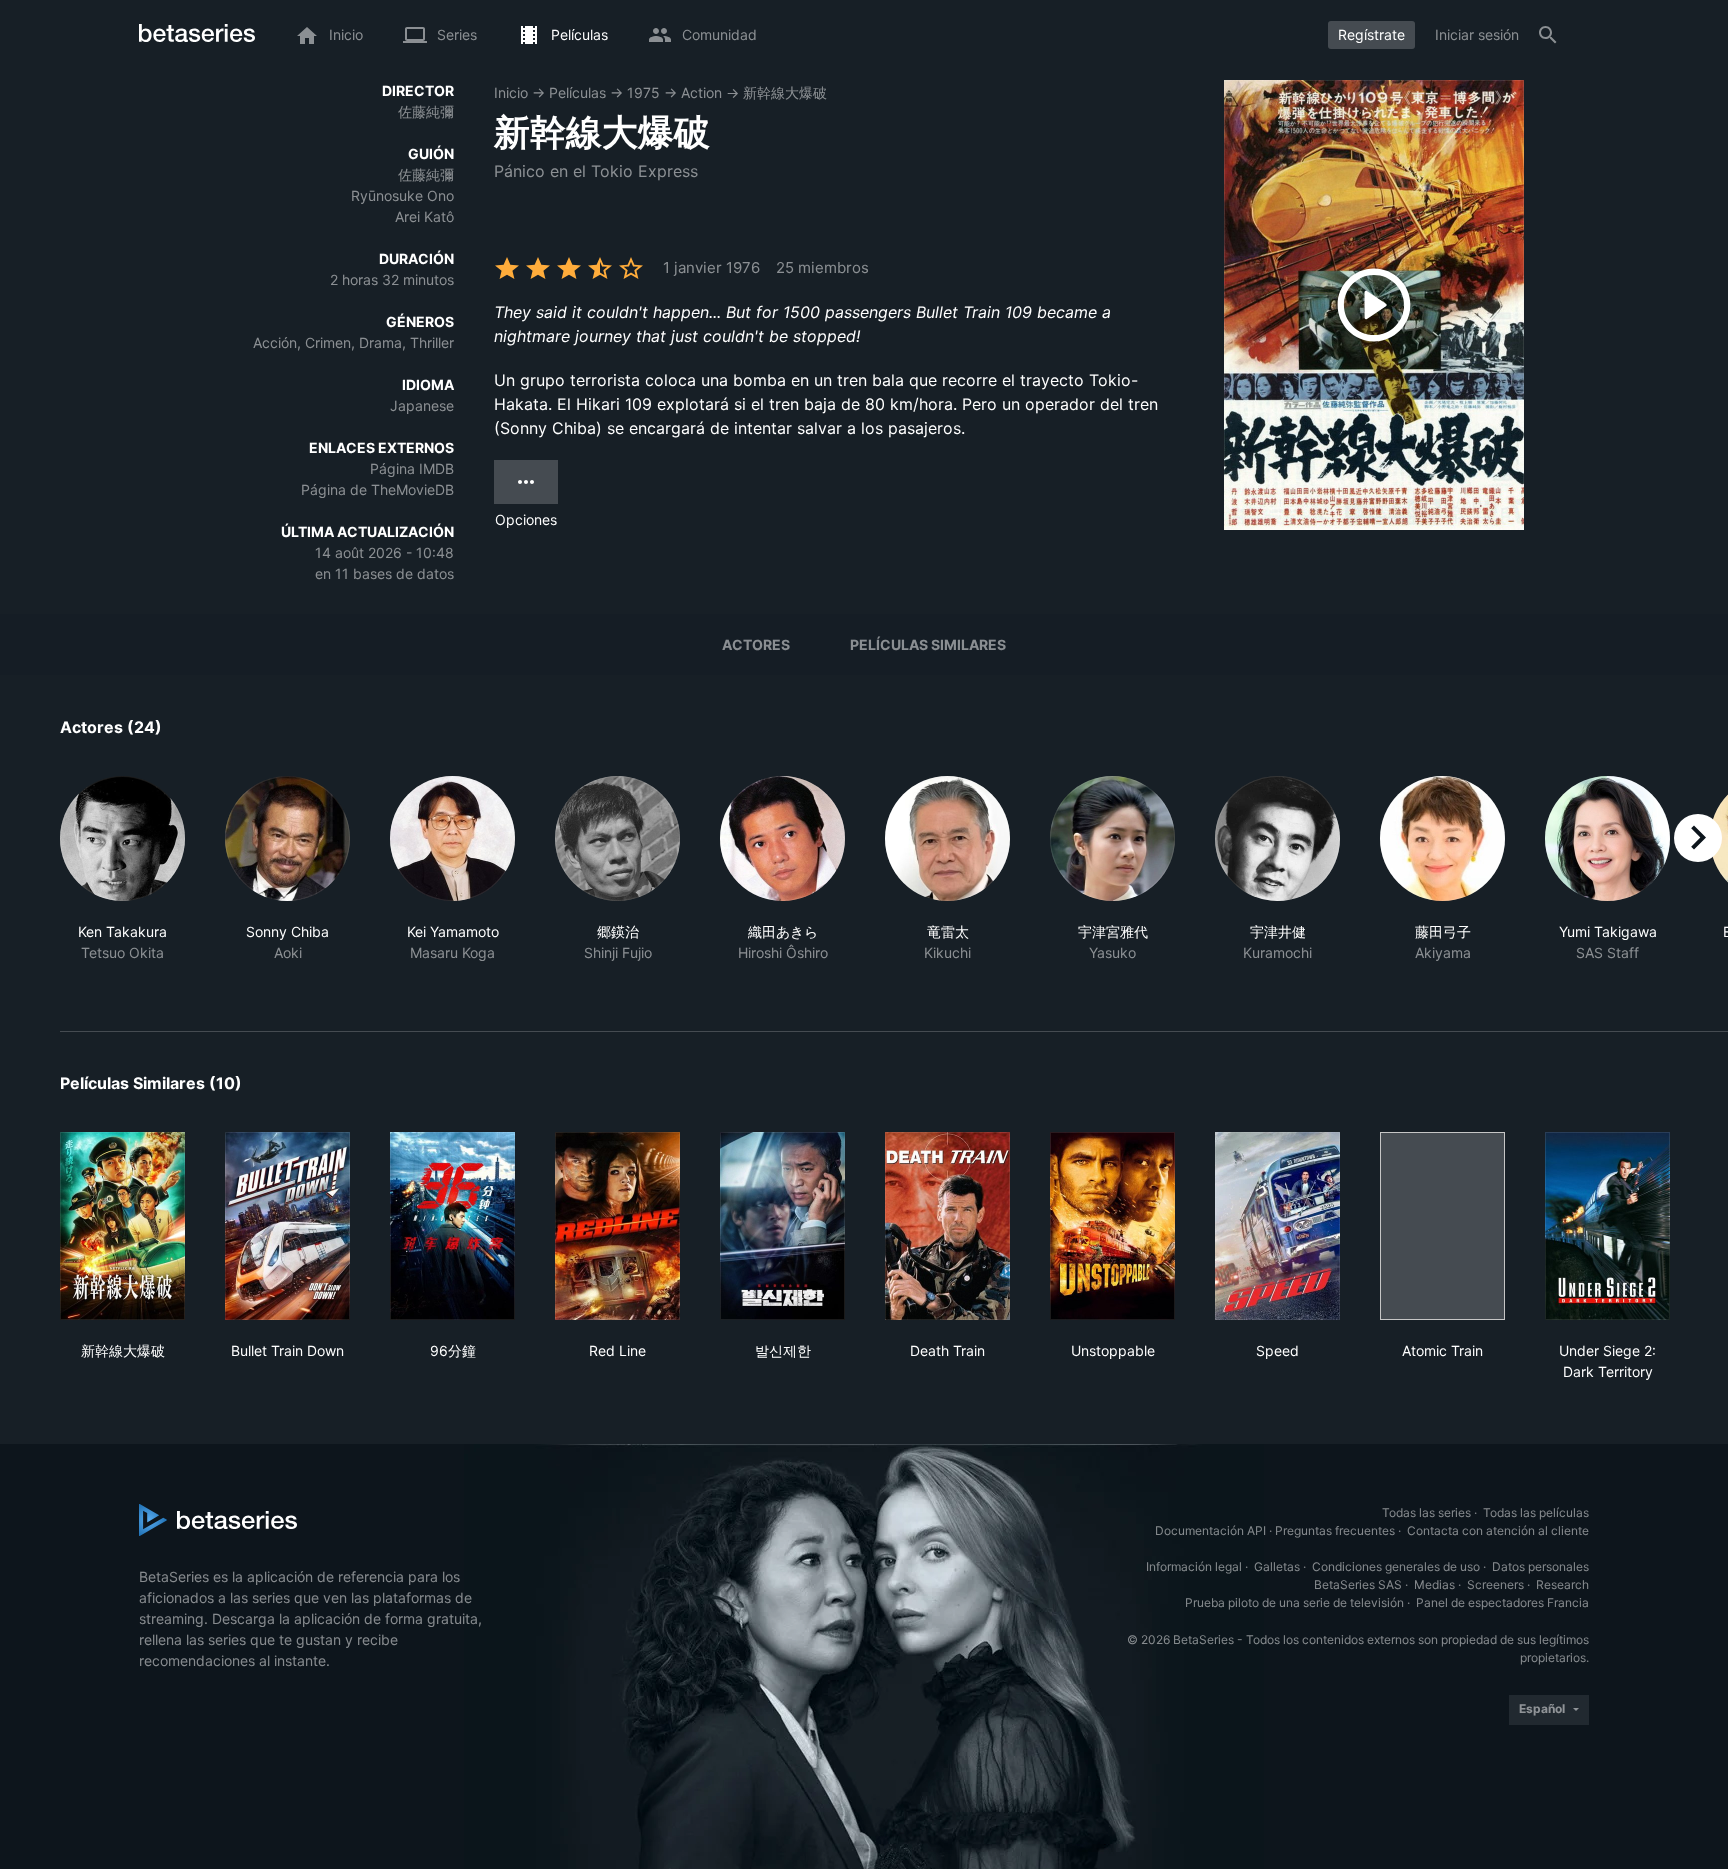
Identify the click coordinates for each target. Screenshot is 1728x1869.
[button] (122, 880)
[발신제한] (782, 1226)
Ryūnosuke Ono (402, 195)
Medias (1434, 1584)
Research (1562, 1584)
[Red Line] (617, 1226)
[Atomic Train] (1442, 1226)
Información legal (1194, 1566)
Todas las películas (1536, 1512)
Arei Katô (424, 216)
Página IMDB (412, 468)
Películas (577, 92)
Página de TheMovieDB (377, 489)
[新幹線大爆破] (122, 1226)
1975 (643, 92)
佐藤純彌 (426, 111)
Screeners (1495, 1584)
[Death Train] (947, 1226)
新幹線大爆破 (785, 92)
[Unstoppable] (1112, 1226)
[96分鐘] (452, 1226)
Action (701, 92)
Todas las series (1426, 1512)
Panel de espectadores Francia (1502, 1602)
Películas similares (928, 644)
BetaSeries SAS (1358, 1584)
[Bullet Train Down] (287, 1226)
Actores (756, 644)
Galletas (1277, 1566)
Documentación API (1210, 1530)
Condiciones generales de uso (1396, 1566)
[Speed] (1277, 1226)
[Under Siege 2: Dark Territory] (1607, 1226)
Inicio (511, 92)
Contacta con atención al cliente (1498, 1530)
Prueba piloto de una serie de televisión (1294, 1602)
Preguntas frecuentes (1335, 1530)
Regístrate (1371, 34)
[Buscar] (1548, 35)
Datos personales (1540, 1566)
